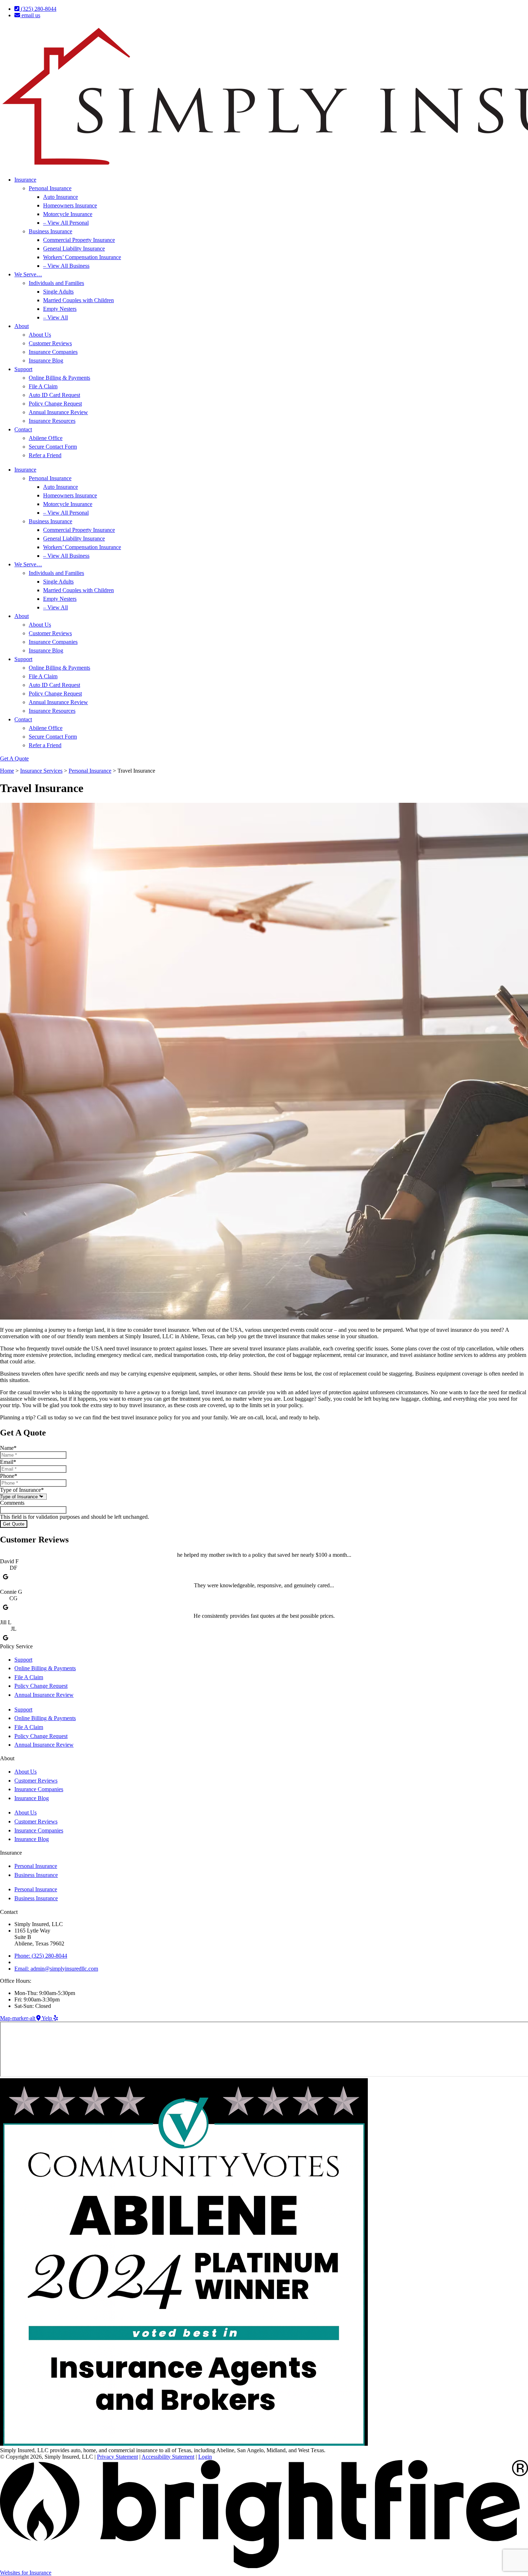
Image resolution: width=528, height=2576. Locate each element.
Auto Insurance (61, 197)
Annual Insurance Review (58, 412)
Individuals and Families (56, 283)
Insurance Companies (53, 352)
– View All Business (66, 266)
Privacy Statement (117, 2457)
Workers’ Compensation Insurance (82, 257)
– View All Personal (66, 223)
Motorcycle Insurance (68, 214)
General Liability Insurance (74, 249)
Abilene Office (46, 438)
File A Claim (43, 386)
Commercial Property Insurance (79, 240)
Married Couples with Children (78, 300)
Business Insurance (50, 231)
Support (23, 369)
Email (8, 1462)
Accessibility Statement (168, 2457)
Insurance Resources (52, 421)
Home (7, 771)
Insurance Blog (46, 360)
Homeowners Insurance (70, 205)
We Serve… (28, 274)
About (22, 326)
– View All (55, 317)
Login (205, 2457)
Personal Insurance (50, 188)
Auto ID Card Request (54, 395)
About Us (40, 335)
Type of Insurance (22, 1490)
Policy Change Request (55, 404)
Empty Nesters (60, 309)
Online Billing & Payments (59, 378)
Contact (23, 429)
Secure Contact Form (53, 447)
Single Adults (58, 292)
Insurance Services (41, 771)
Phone (9, 1476)
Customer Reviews (50, 343)
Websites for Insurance (26, 2573)
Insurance (25, 180)
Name (8, 1448)
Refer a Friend (45, 455)
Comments (12, 1503)
